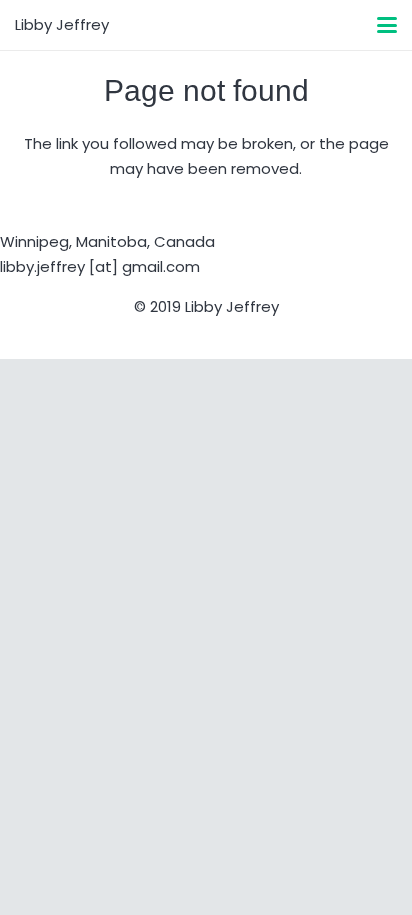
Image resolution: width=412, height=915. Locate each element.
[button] (387, 25)
